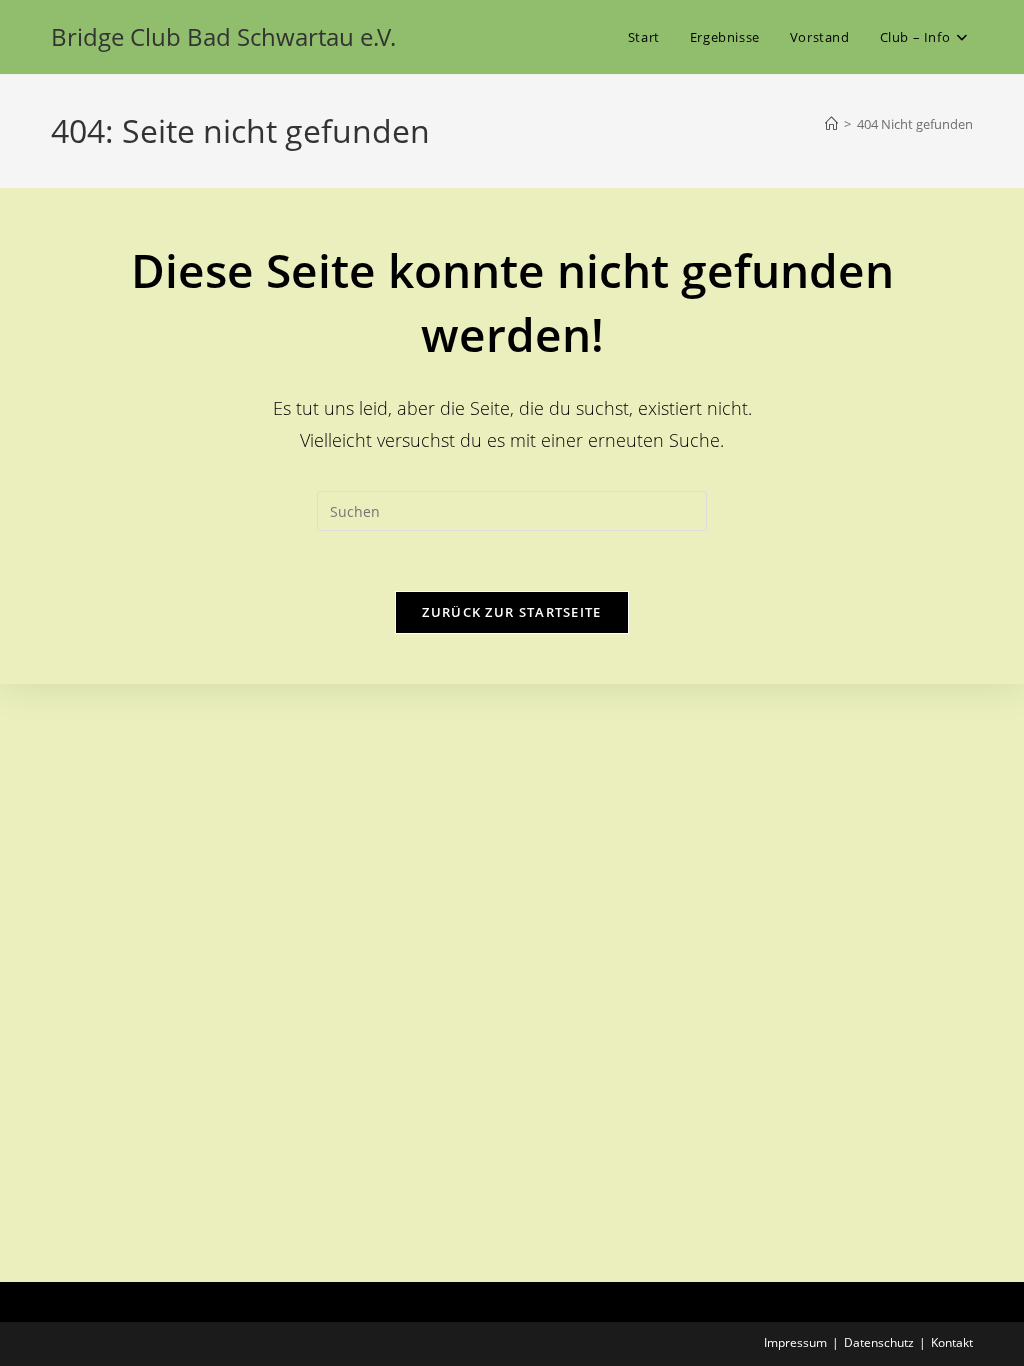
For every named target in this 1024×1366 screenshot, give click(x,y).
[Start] (831, 124)
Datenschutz (879, 1342)
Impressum (795, 1342)
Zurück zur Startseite (511, 612)
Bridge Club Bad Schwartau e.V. (223, 36)
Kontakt (952, 1342)
